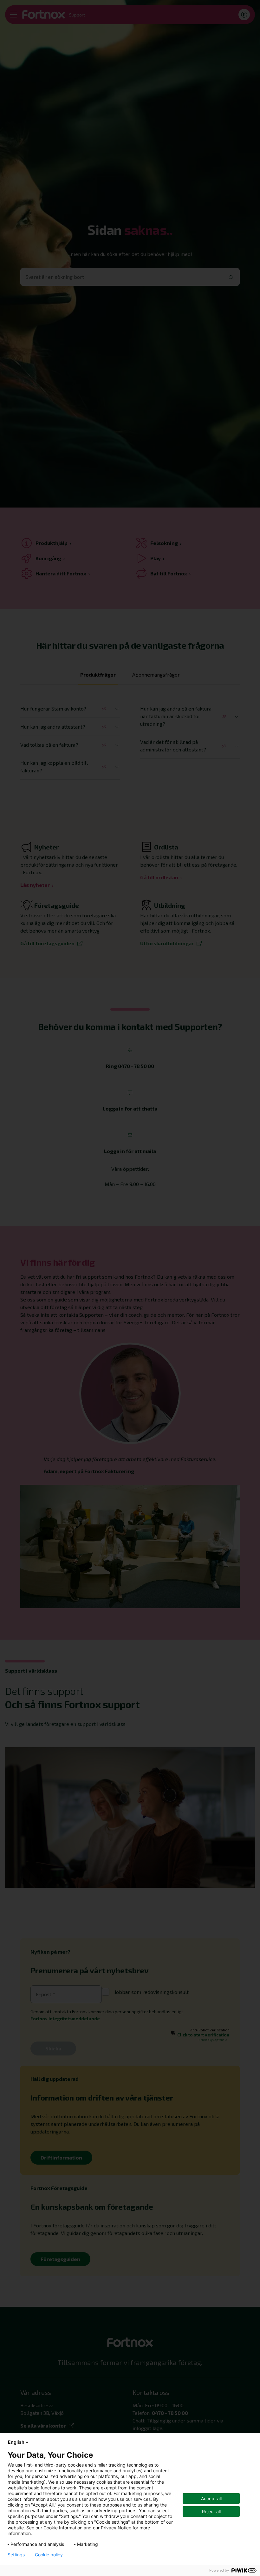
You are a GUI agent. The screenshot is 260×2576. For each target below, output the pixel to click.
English (16, 2442)
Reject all (211, 2511)
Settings (16, 2555)
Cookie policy (49, 2555)
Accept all (211, 2498)
